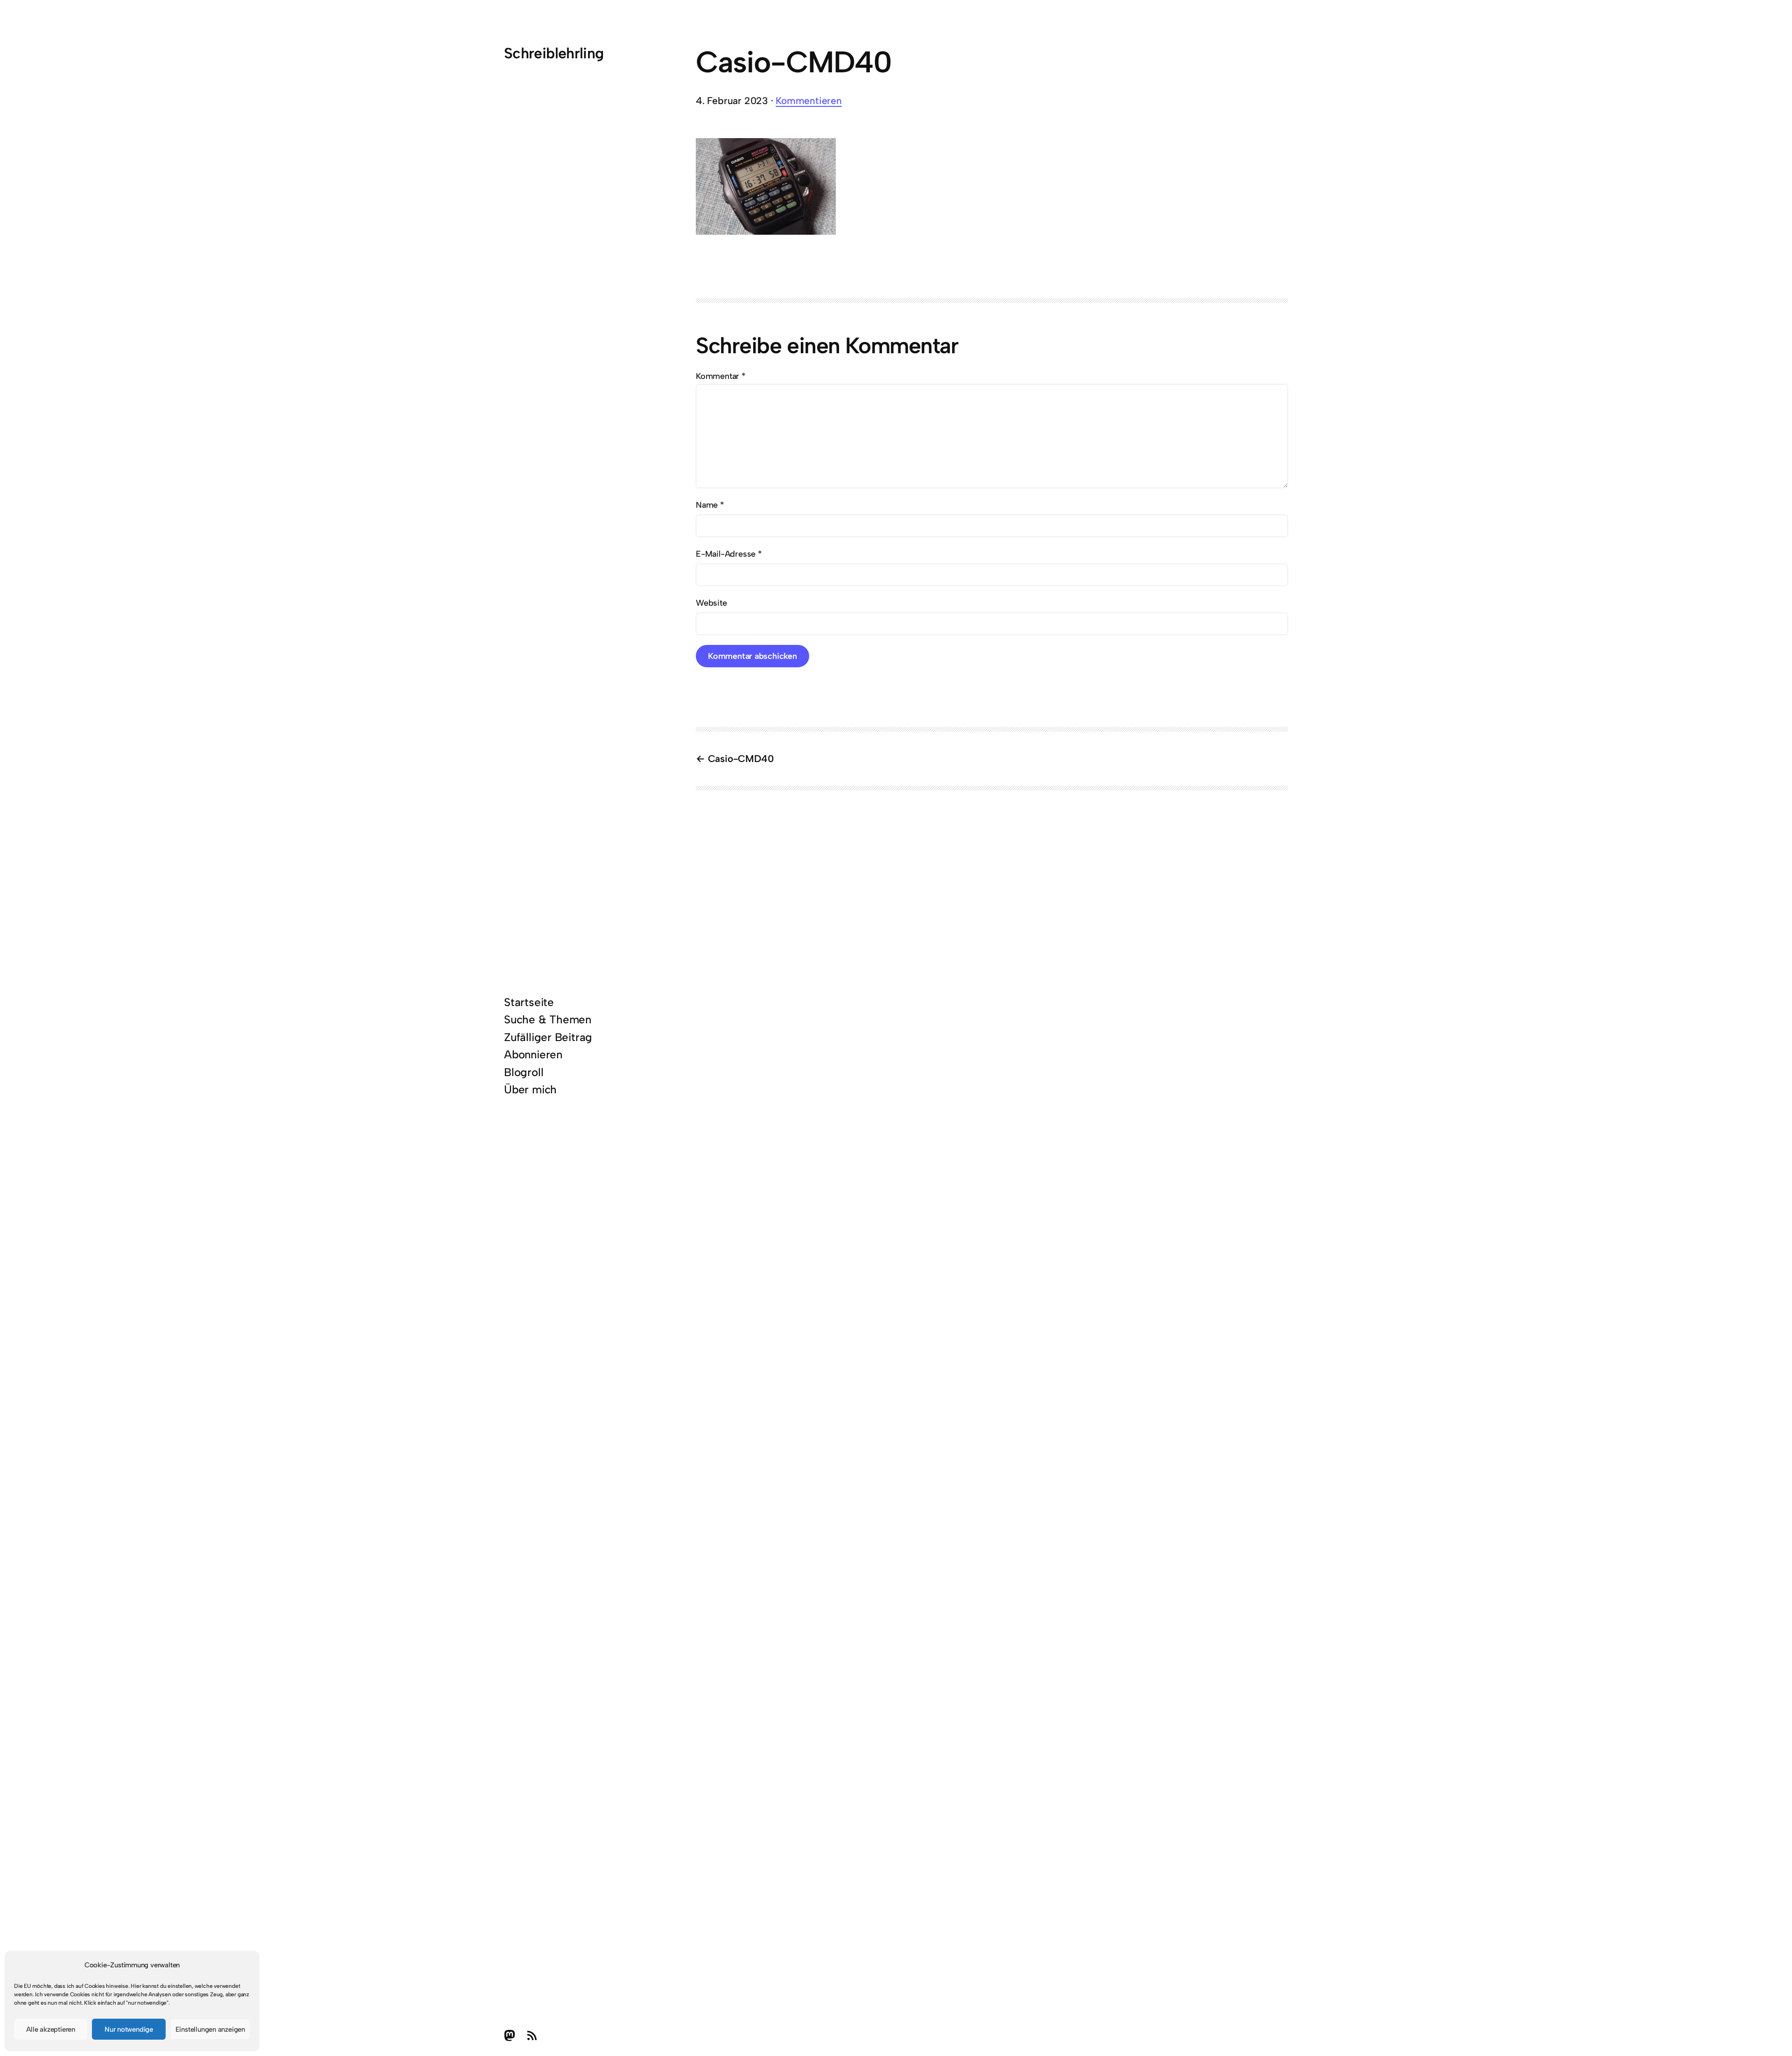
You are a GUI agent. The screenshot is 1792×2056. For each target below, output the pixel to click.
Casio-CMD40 (741, 759)
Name (710, 505)
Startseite (529, 1002)
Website (711, 603)
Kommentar (721, 376)
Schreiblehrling (554, 53)
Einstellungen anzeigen (210, 2029)
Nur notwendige (129, 2029)
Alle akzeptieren (51, 2029)
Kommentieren (808, 101)
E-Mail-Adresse (729, 554)
